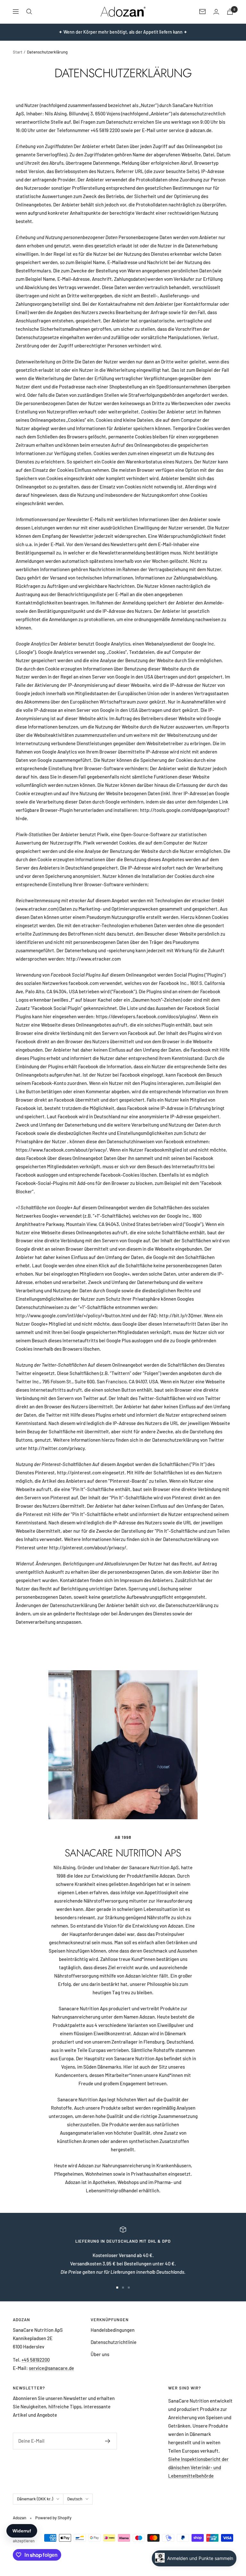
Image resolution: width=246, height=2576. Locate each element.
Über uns (100, 2354)
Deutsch (75, 2499)
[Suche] (29, 12)
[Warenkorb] (230, 12)
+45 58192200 (36, 2360)
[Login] (216, 12)
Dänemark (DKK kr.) (35, 2499)
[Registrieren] (108, 2441)
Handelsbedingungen (113, 2330)
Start (18, 52)
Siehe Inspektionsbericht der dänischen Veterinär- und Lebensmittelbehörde (198, 2467)
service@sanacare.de (51, 2368)
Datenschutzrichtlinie (114, 2342)
